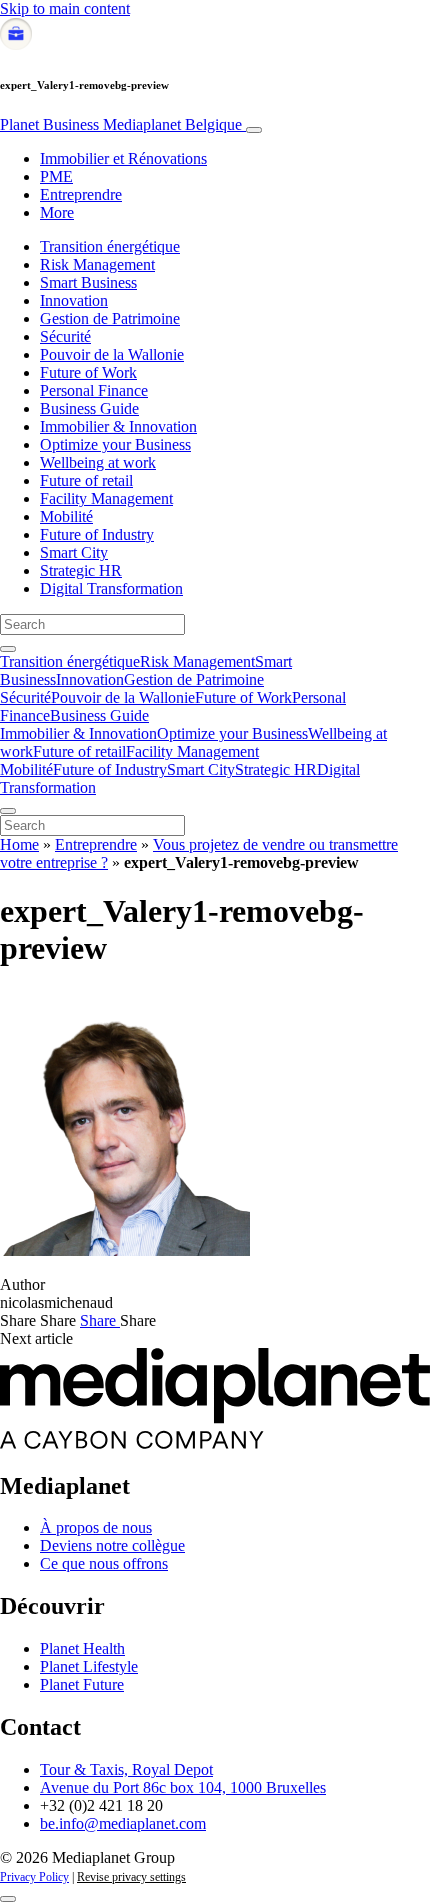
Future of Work (88, 372)
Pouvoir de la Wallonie (112, 354)
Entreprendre (81, 194)
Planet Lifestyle (89, 1666)
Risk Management (97, 264)
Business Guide (89, 408)
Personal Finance (94, 390)
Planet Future (82, 1684)
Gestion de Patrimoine (110, 318)
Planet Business (121, 124)
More (57, 212)
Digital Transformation (111, 588)
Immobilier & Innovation (118, 426)
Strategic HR (81, 570)
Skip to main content (65, 8)
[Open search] (8, 649)
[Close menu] (8, 811)
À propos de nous (96, 1527)
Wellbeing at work (98, 462)
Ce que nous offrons (104, 1563)
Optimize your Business (115, 444)
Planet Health (82, 1648)
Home (19, 844)
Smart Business (88, 282)
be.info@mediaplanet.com (123, 1823)
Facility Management (106, 498)
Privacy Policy (34, 1877)
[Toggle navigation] (254, 130)
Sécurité (65, 336)
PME (56, 176)
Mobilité (66, 516)
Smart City (74, 552)
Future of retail (86, 480)
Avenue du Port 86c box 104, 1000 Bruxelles (183, 1787)
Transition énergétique (110, 246)
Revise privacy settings (131, 1877)
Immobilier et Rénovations (123, 158)
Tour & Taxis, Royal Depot (126, 1769)
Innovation (74, 300)
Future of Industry (97, 534)
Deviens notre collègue (112, 1545)
